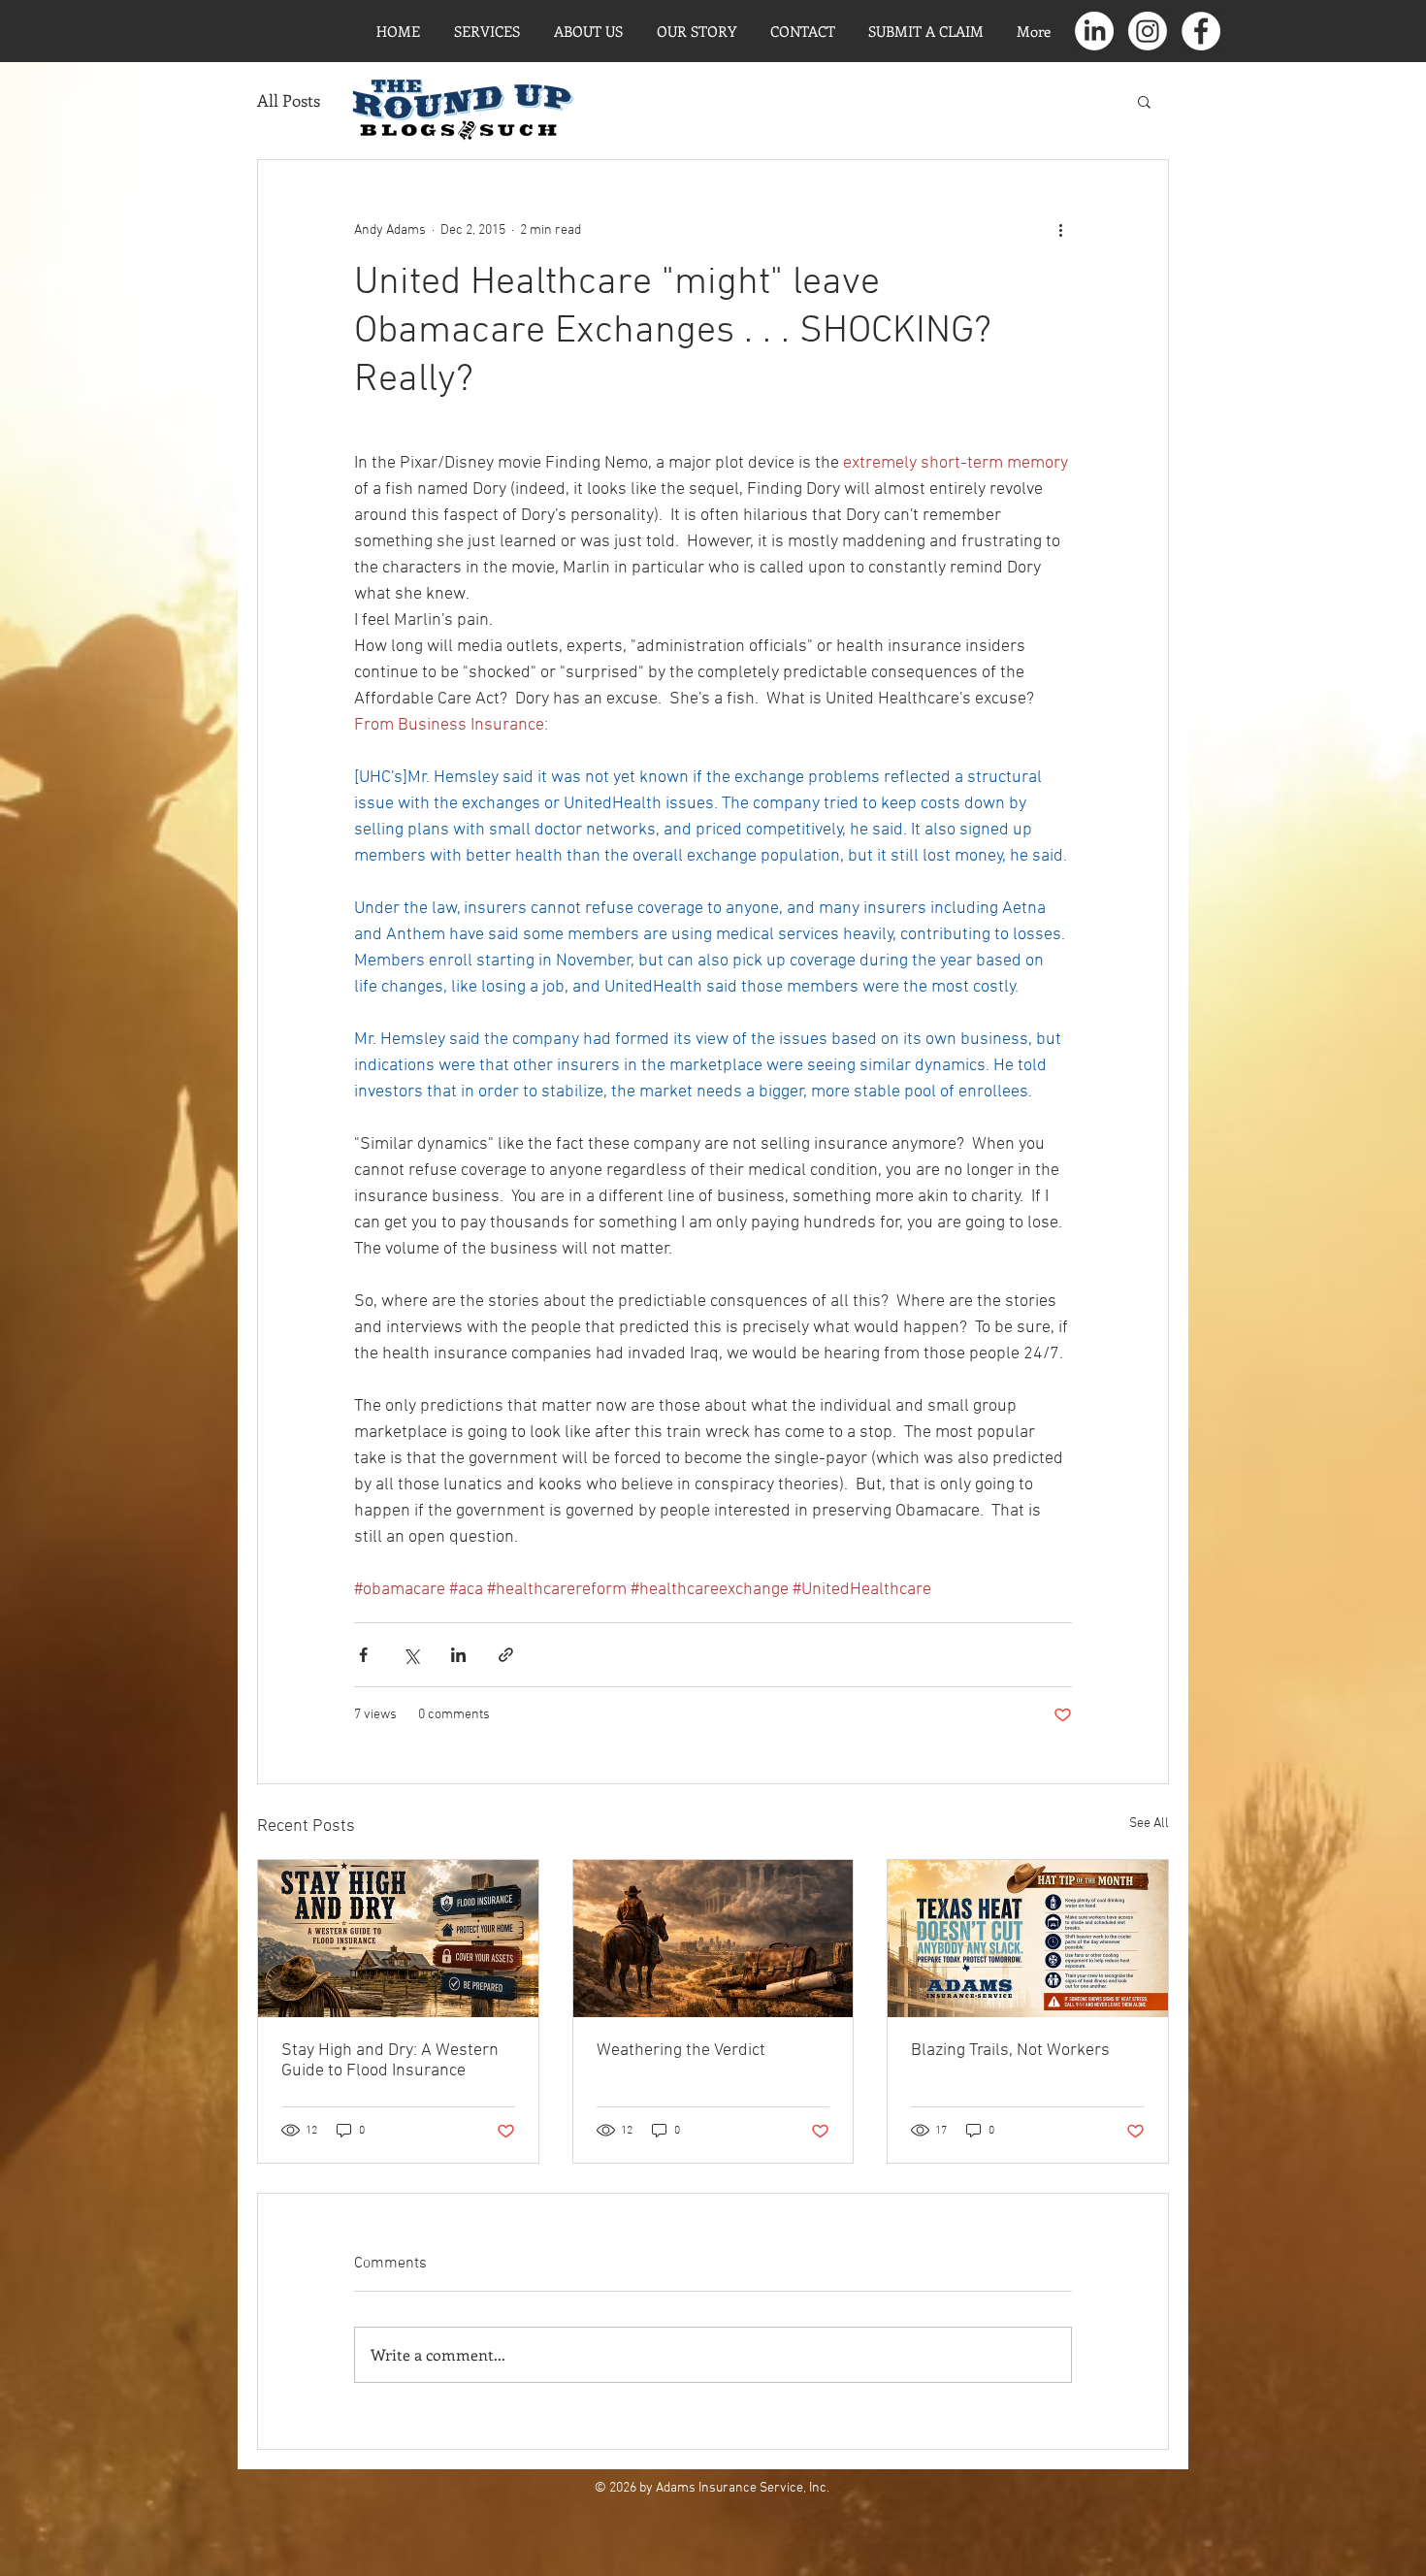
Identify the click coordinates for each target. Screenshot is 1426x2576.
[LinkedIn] (1094, 31)
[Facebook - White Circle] (1201, 31)
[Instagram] (1148, 31)
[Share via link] (506, 1655)
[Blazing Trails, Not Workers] (1028, 1939)
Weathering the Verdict (681, 2051)
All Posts (289, 100)
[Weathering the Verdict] (713, 1939)
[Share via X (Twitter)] (411, 1655)
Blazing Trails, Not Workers (1010, 2051)
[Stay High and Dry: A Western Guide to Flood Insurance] (398, 1939)
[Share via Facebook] (363, 1655)
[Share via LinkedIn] (458, 1655)
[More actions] (1060, 230)
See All (1149, 1824)
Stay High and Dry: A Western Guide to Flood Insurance (390, 2061)
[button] (1144, 101)
